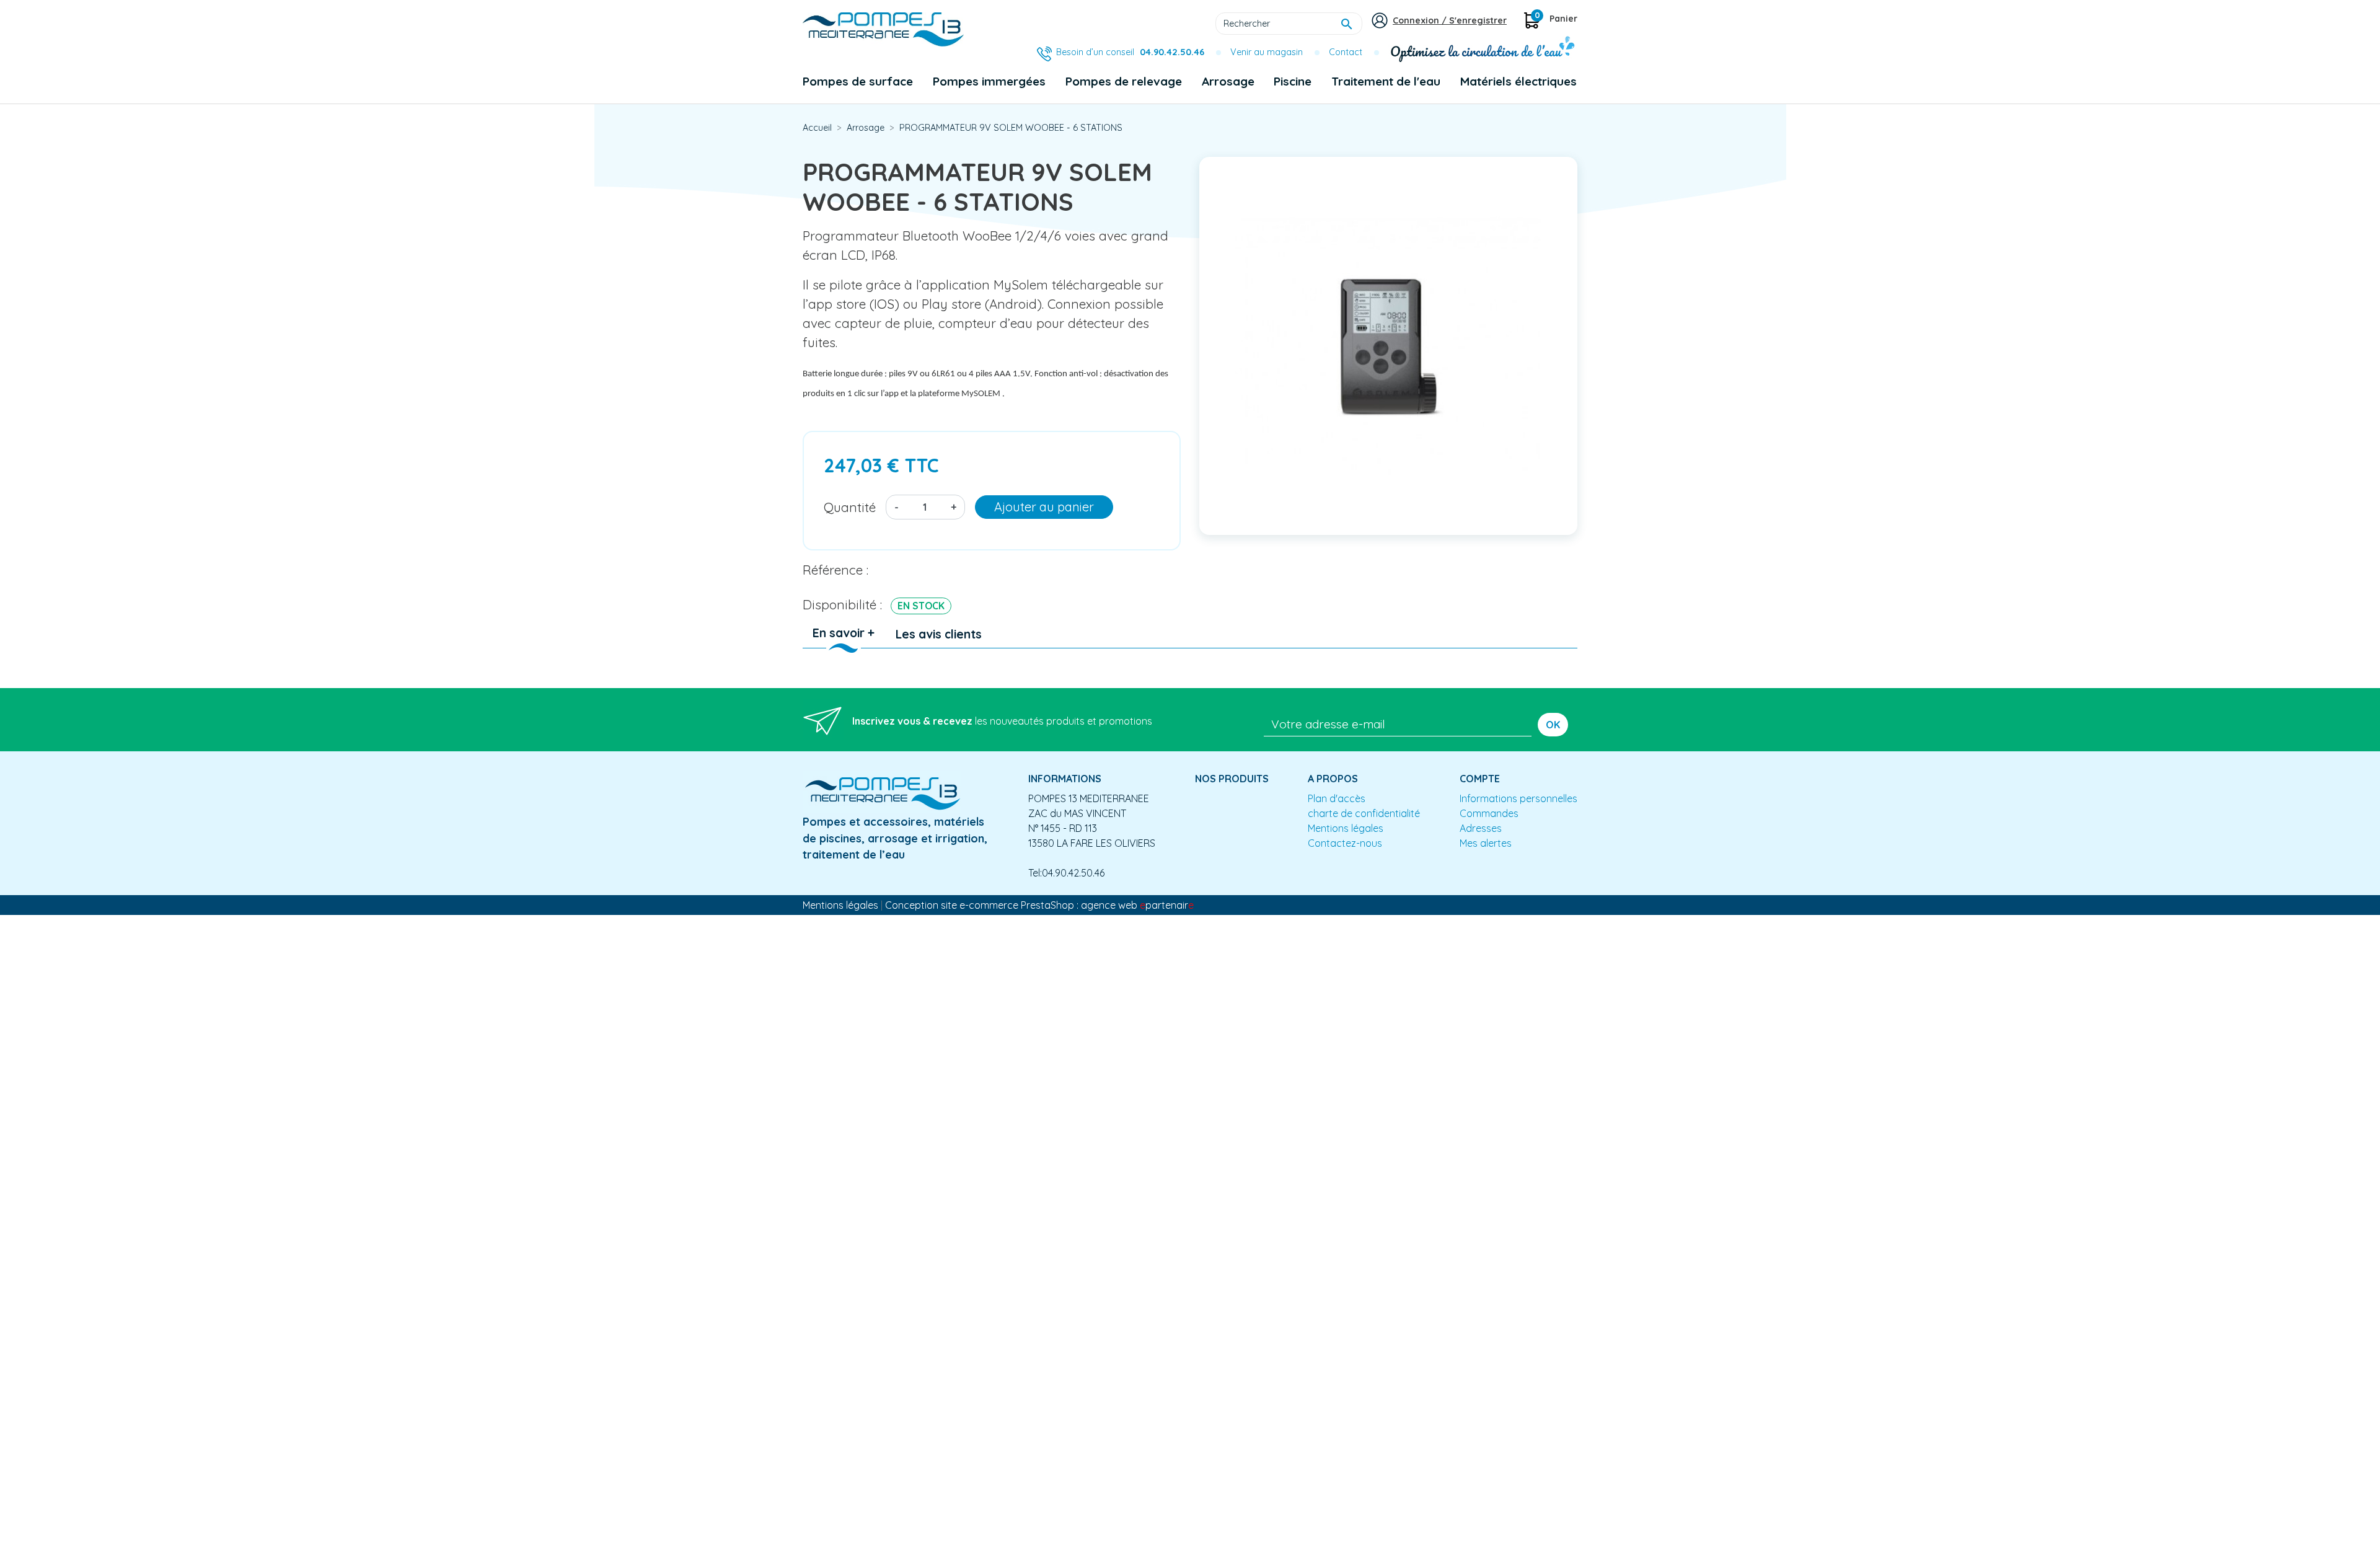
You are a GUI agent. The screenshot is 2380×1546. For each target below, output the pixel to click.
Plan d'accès (1337, 798)
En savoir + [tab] (844, 633)
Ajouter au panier (1044, 507)
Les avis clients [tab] (939, 634)
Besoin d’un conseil (1130, 52)
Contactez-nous (1345, 843)
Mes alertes (1486, 843)
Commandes (1489, 813)
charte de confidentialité (1364, 813)
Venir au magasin (1267, 52)
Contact (1346, 52)
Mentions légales (1346, 828)
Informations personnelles (1518, 798)
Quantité (850, 507)
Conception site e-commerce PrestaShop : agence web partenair (1039, 905)
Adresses (1481, 828)
